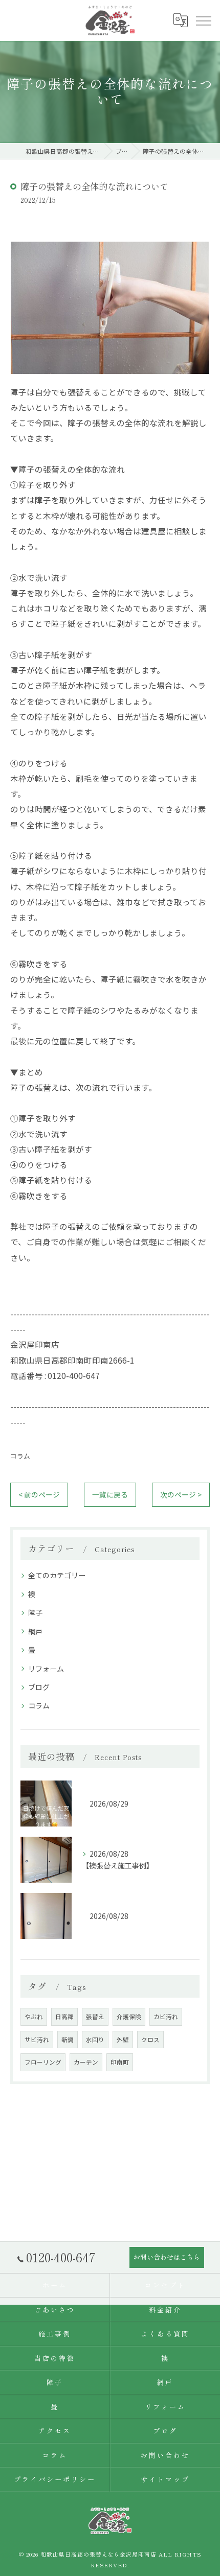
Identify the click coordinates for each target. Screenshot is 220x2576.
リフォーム (46, 1669)
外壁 (123, 2040)
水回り (95, 2040)
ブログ (39, 1687)
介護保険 (129, 2017)
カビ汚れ (166, 2017)
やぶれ (34, 2017)
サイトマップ (165, 2479)
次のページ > (181, 1494)
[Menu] (203, 20)
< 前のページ (39, 1494)
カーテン (86, 2062)
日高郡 (64, 2017)
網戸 (35, 1631)
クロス (150, 2040)
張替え (95, 2017)
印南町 (120, 2062)
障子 (18, 392)
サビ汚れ (37, 2040)
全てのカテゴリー (57, 1575)
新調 (68, 2040)
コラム (20, 1456)
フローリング (43, 2062)
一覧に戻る (110, 1494)
